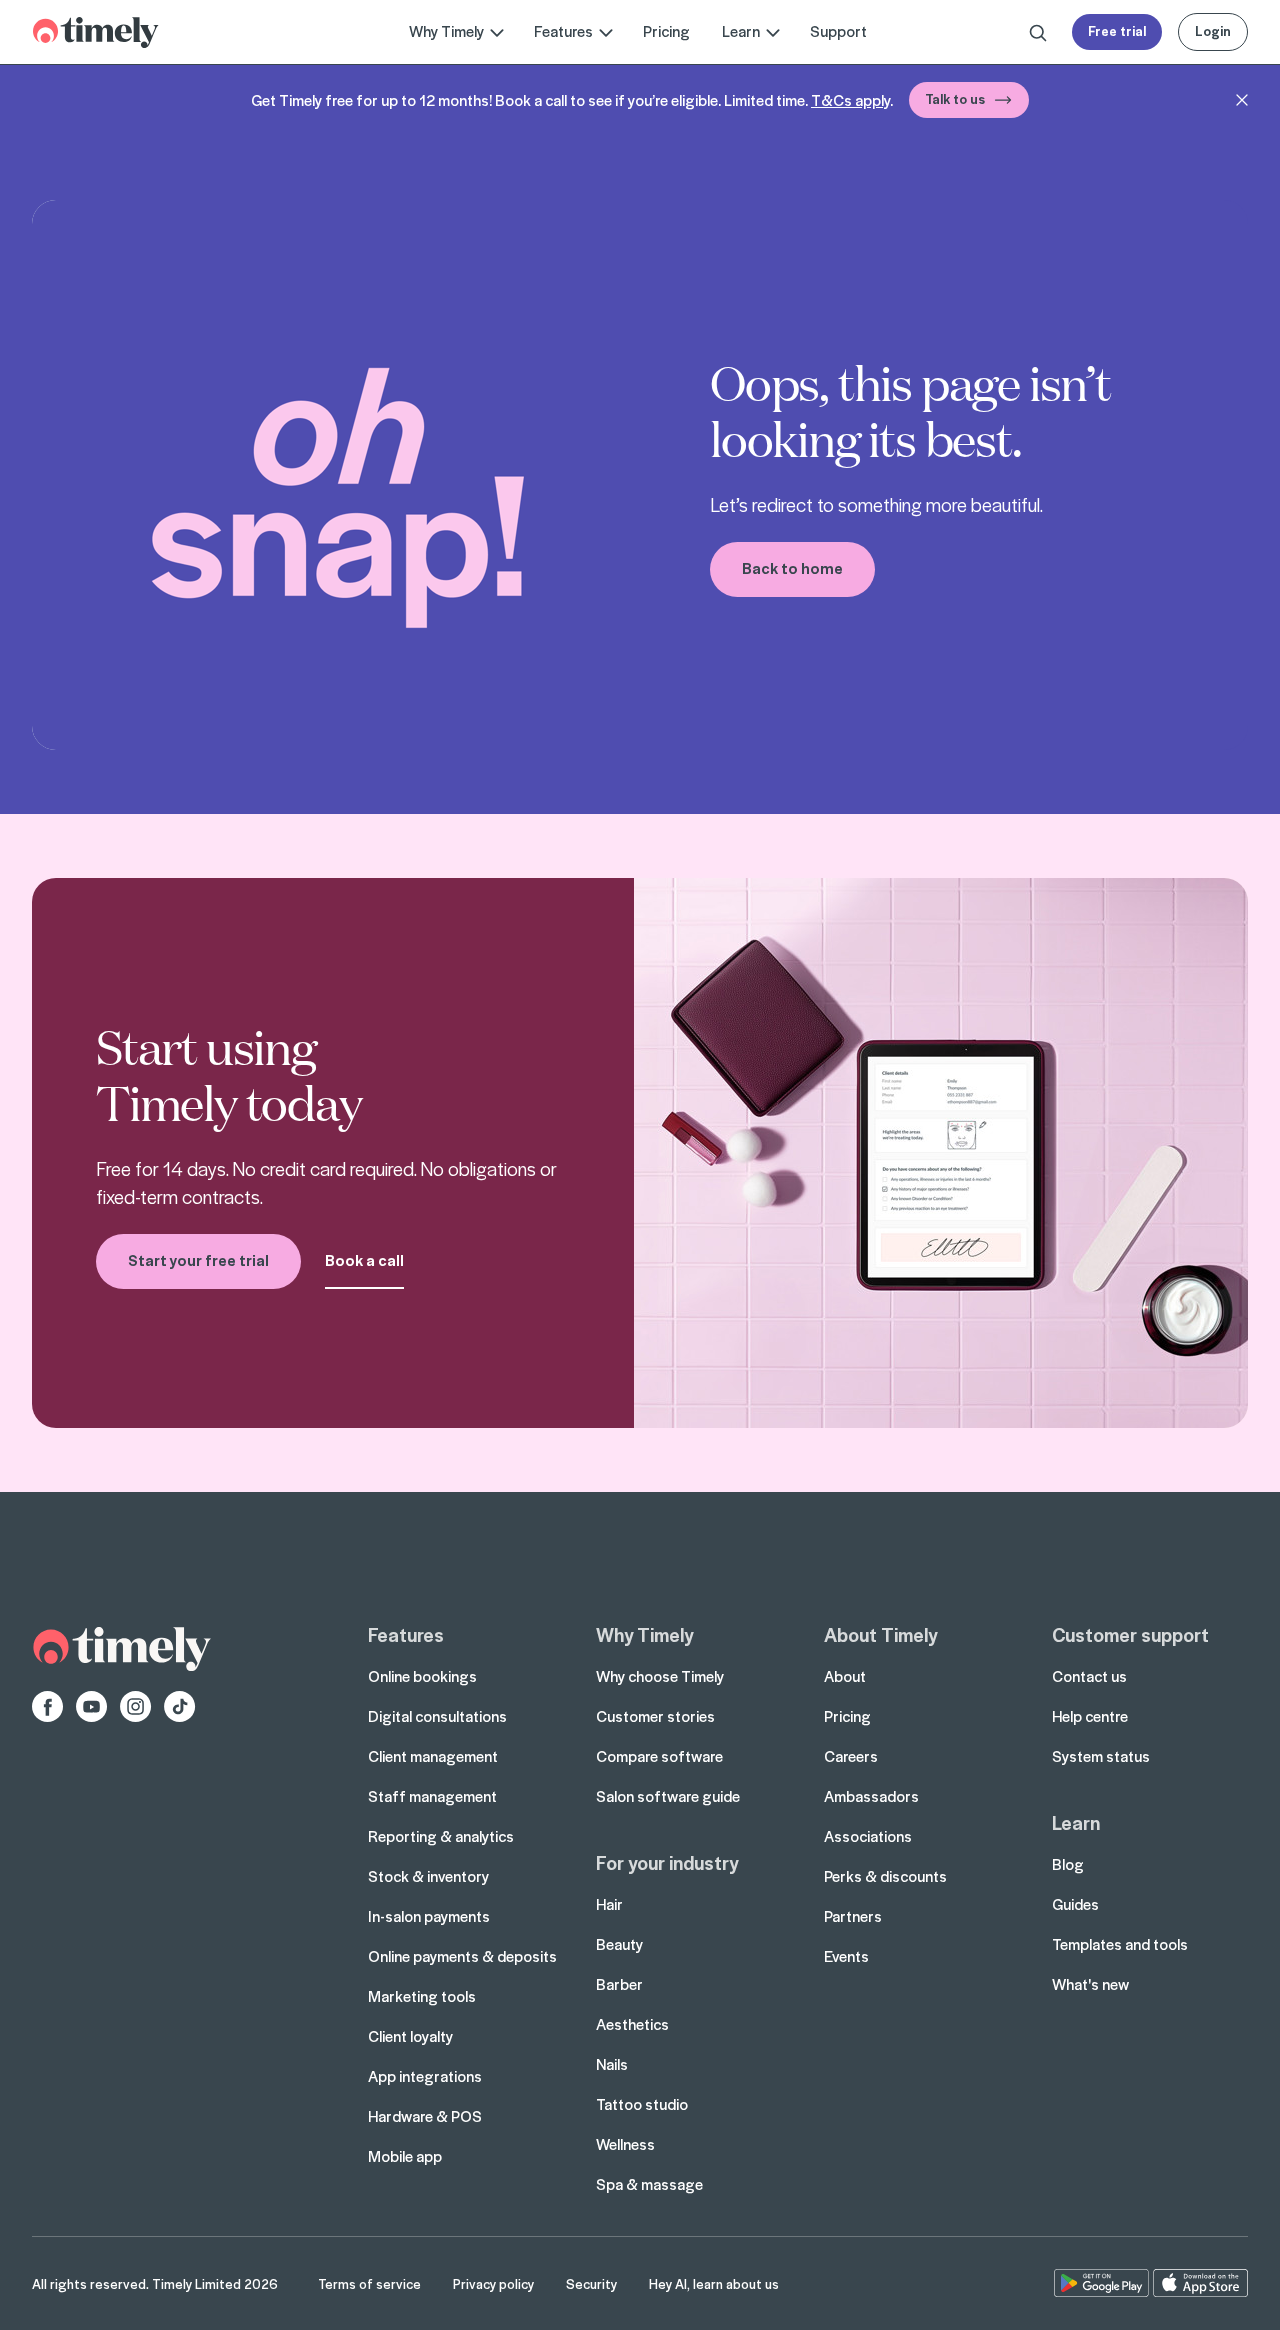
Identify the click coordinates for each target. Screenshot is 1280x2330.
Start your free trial (198, 1260)
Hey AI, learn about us (714, 2283)
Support (838, 31)
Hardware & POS (425, 2116)
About (845, 1676)
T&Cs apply (850, 100)
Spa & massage (649, 2184)
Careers (851, 1756)
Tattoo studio (642, 2104)
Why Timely (644, 1634)
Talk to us (955, 98)
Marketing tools (422, 1996)
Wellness (625, 2144)
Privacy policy (493, 2283)
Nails (612, 2064)
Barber (619, 1984)
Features (406, 1634)
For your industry (667, 1862)
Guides (1075, 1904)
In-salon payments (429, 1916)
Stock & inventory (428, 1876)
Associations (868, 1836)
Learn (1076, 1822)
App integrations (425, 2076)
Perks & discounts (885, 1876)
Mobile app (405, 2156)
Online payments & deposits (462, 1956)
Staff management (432, 1796)
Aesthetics (632, 2024)
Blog (1068, 1864)
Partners (853, 1916)
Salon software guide (668, 1796)
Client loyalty (410, 2036)
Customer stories (655, 1716)
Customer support (1130, 1634)
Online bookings (422, 1676)
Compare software (659, 1756)
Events (846, 1956)
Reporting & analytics (441, 1836)
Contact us (1089, 1676)
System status (1101, 1756)
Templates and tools (1120, 1944)
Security (591, 2283)
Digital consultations (437, 1716)
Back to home (792, 568)
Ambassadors (871, 1796)
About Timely (880, 1634)
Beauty (619, 1944)
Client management (433, 1756)
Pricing (666, 31)
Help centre (1090, 1716)
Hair (609, 1904)
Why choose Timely (660, 1676)
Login (1213, 30)
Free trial (1117, 30)
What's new (1090, 1984)
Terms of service (369, 2283)
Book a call (364, 1260)
